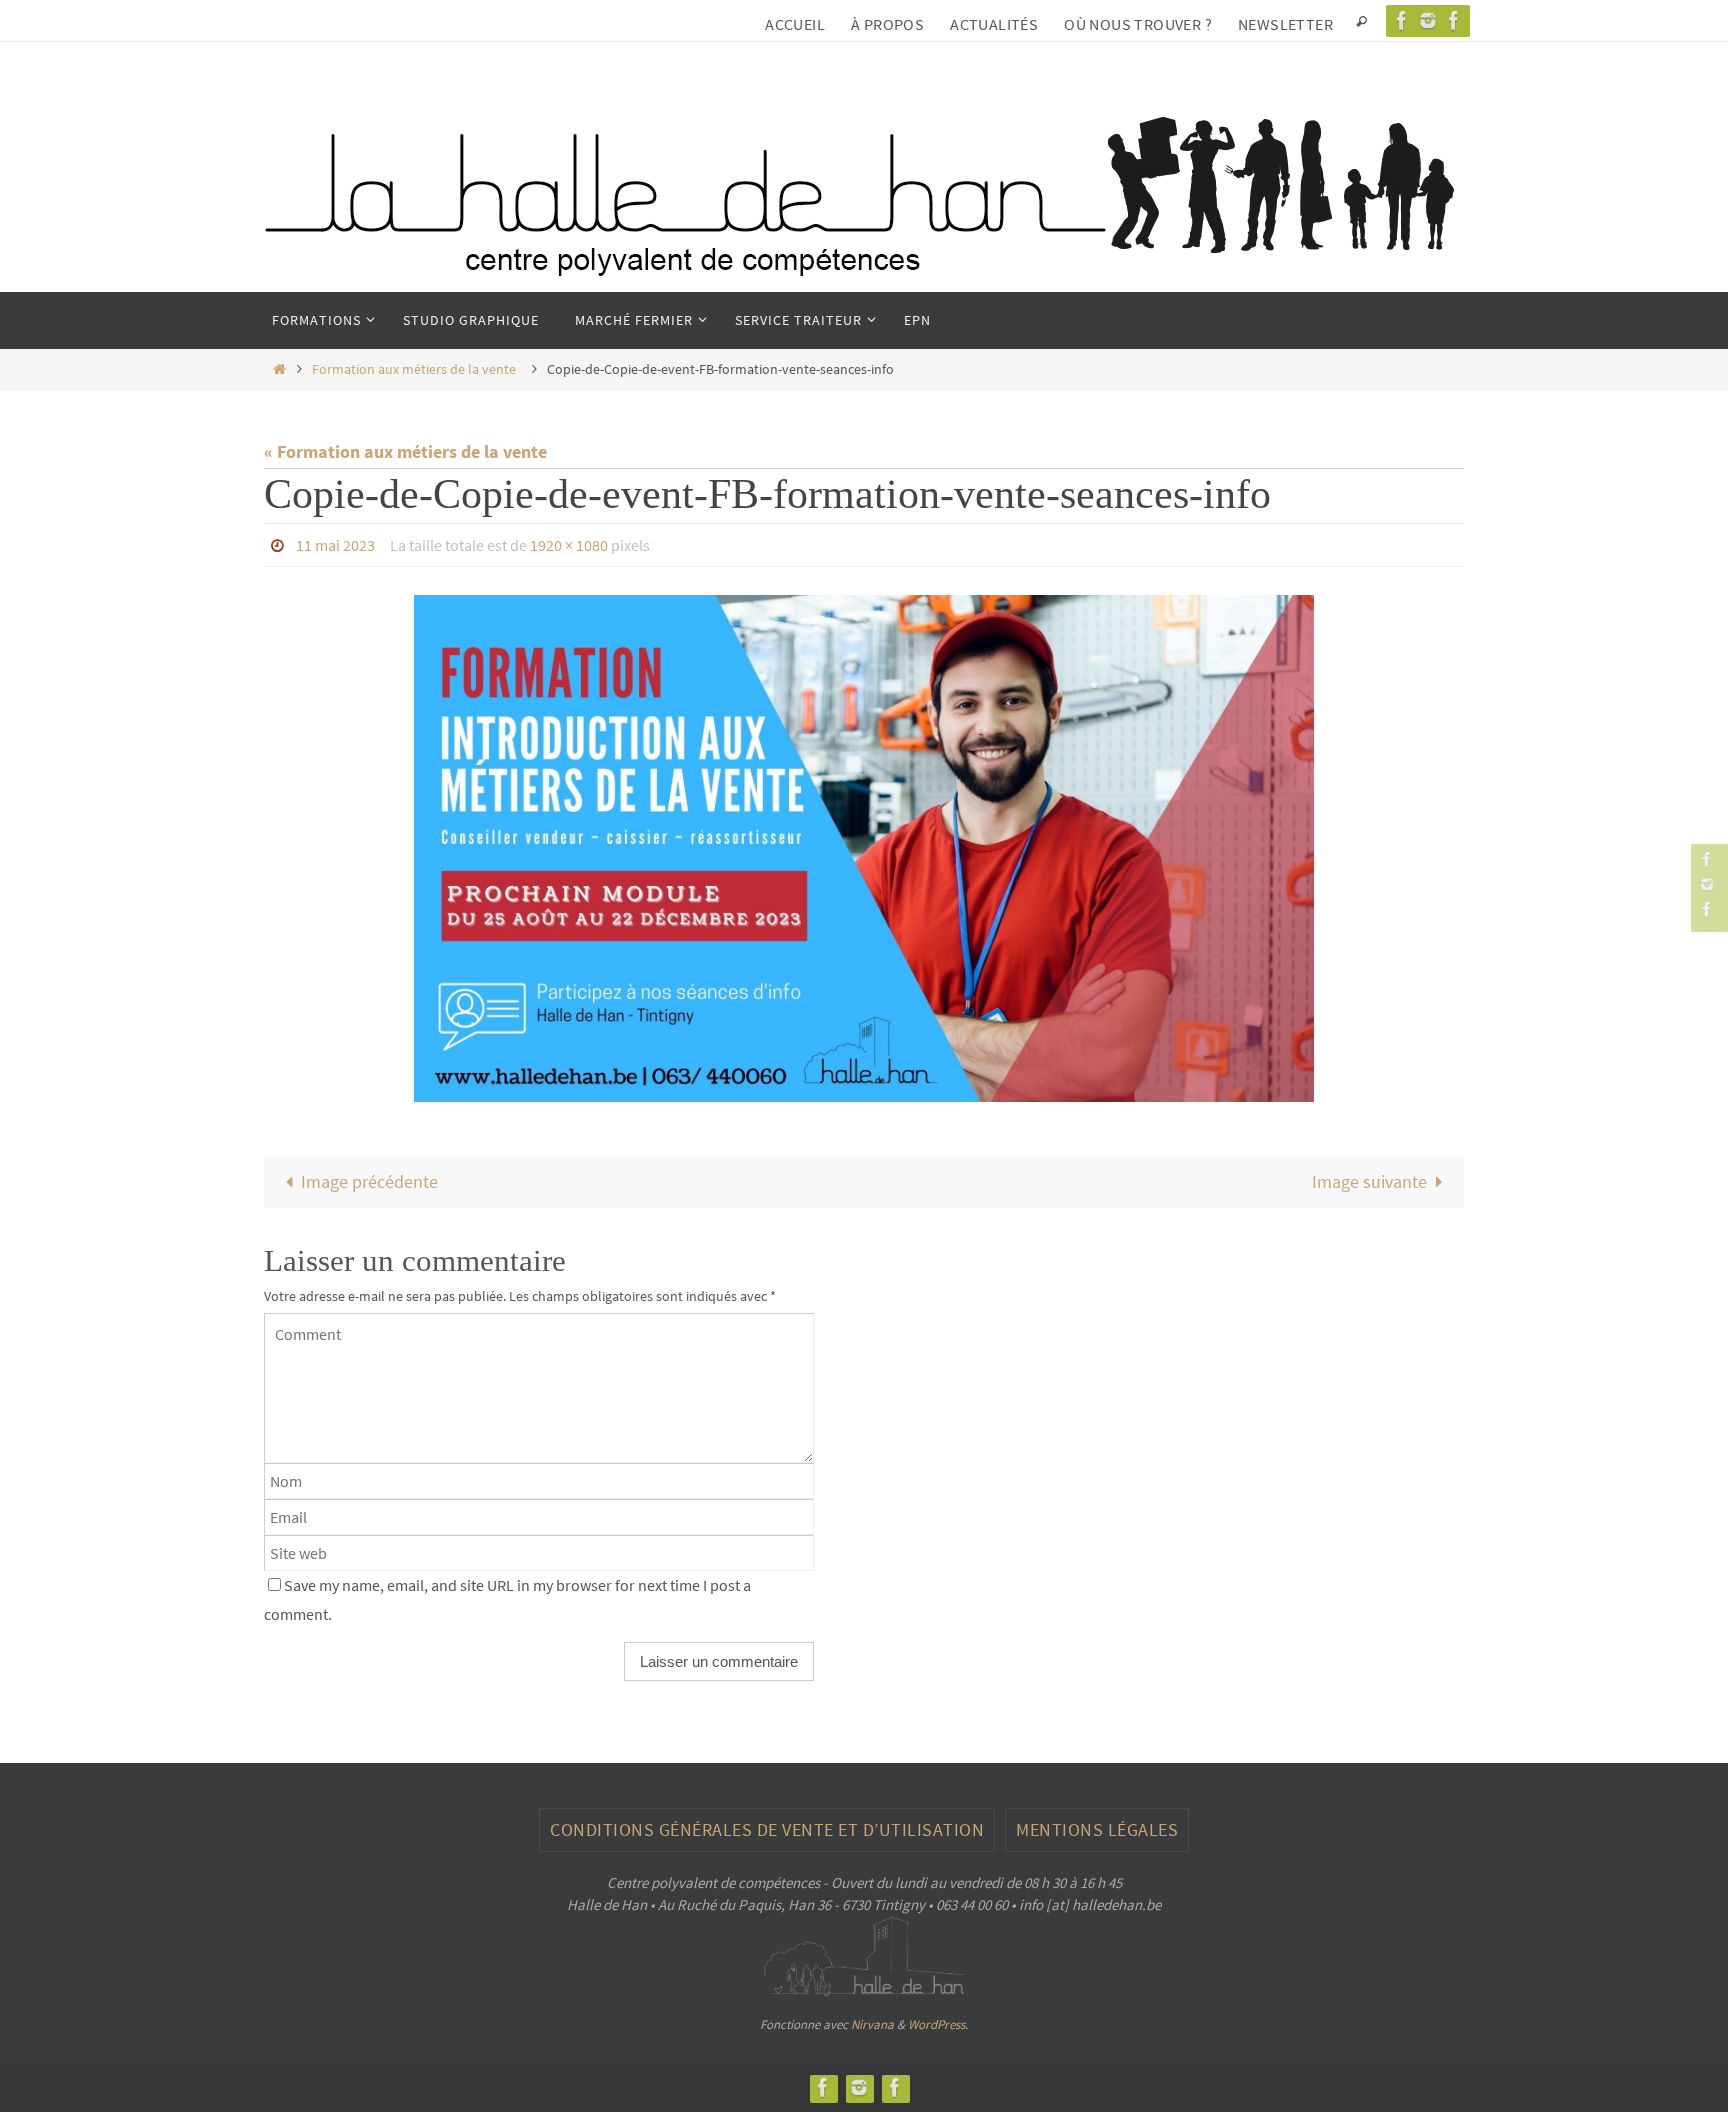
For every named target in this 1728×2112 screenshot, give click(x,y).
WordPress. (938, 2024)
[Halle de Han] (1402, 20)
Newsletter (1285, 24)
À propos (887, 24)
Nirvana (872, 2024)
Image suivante (1369, 1181)
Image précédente (369, 1181)
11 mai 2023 (335, 545)
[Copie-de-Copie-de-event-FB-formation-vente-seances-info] (864, 848)
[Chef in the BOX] (1454, 20)
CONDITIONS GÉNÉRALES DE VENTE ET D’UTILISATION (767, 1829)
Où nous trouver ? (1138, 24)
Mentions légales (1097, 1829)
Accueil (795, 24)
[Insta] (1428, 20)
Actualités (994, 24)
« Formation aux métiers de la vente (408, 451)
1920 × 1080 (569, 545)
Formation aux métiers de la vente (416, 369)
